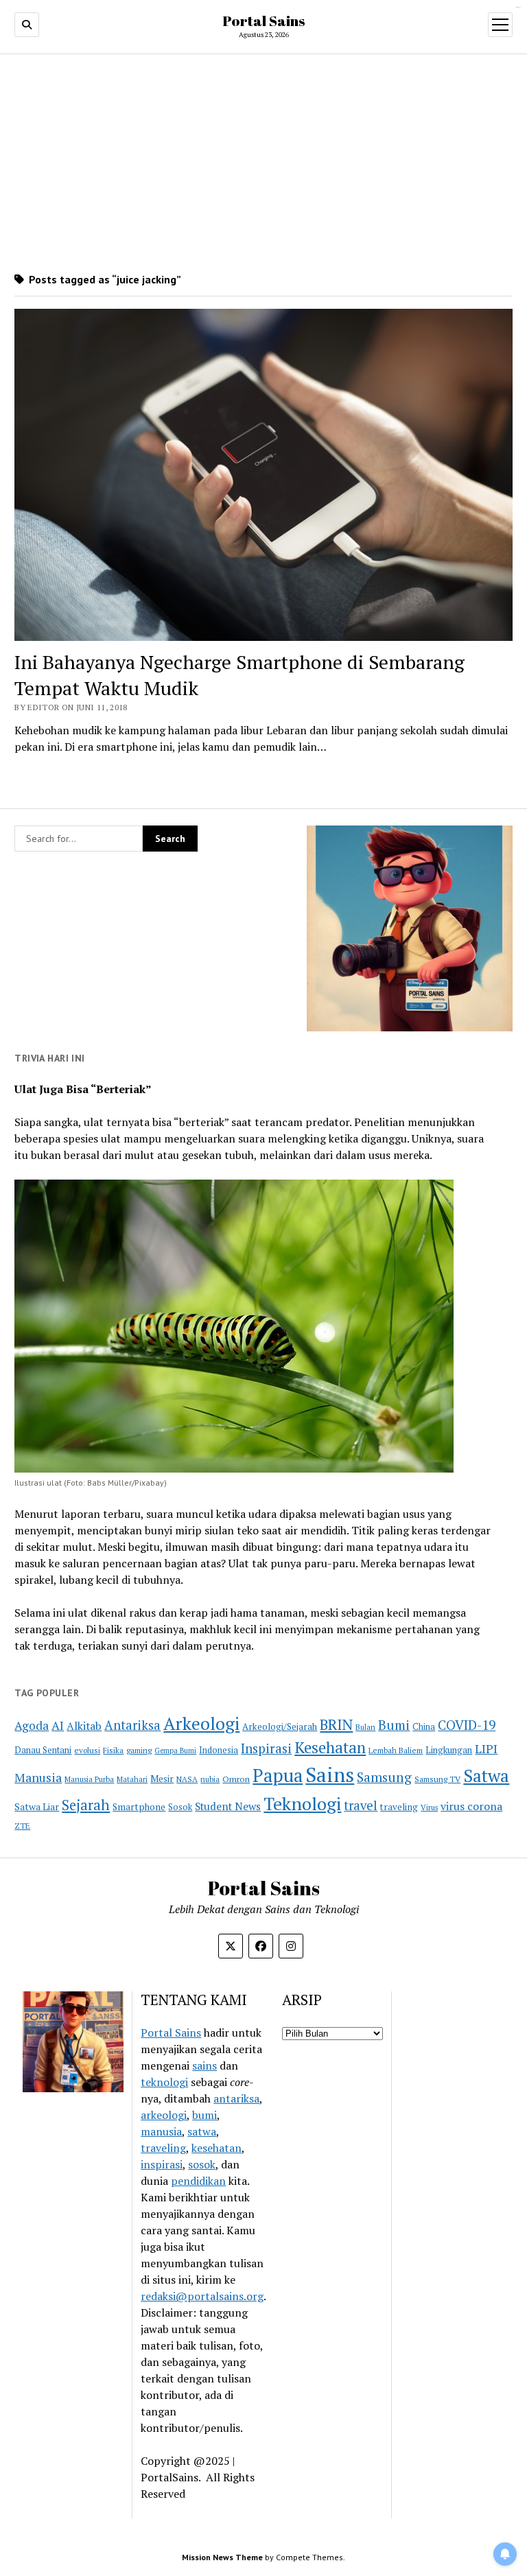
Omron (236, 1779)
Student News (228, 1806)
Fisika (113, 1750)
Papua (278, 1775)
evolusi (87, 1750)
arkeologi (164, 2115)
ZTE (22, 1826)
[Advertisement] (263, 163)
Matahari (132, 1779)
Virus (429, 1807)
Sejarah (86, 1805)
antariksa (236, 2098)
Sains (330, 1775)
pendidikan (198, 2181)
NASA (187, 1779)
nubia (210, 1779)
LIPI (486, 1748)
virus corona (471, 1806)
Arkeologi (201, 1723)
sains (204, 2065)
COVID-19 (467, 1725)
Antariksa (132, 1725)
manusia (161, 2131)
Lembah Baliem (396, 1750)
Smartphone (139, 1807)
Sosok (180, 1807)
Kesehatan (330, 1747)
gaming (139, 1750)
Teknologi (302, 1803)
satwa (202, 2131)
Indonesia (219, 1750)
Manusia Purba (89, 1779)
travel (361, 1805)
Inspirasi (266, 1748)
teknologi (164, 2082)
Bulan (365, 1727)
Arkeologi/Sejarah (280, 1726)
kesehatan (216, 2148)
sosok (202, 2164)
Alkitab (84, 1726)
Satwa (486, 1776)
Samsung (384, 1777)
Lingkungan (449, 1750)
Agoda (32, 1725)
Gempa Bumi (175, 1750)
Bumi (394, 1725)
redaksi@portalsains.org (202, 2296)
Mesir (162, 1779)
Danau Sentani (43, 1750)
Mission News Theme (222, 2557)
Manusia (38, 1777)
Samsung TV (437, 1779)
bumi (204, 2115)
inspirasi (162, 2164)
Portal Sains (264, 21)
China (424, 1727)
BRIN (336, 1724)
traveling (399, 1807)
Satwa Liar (37, 1807)
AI (58, 1725)
